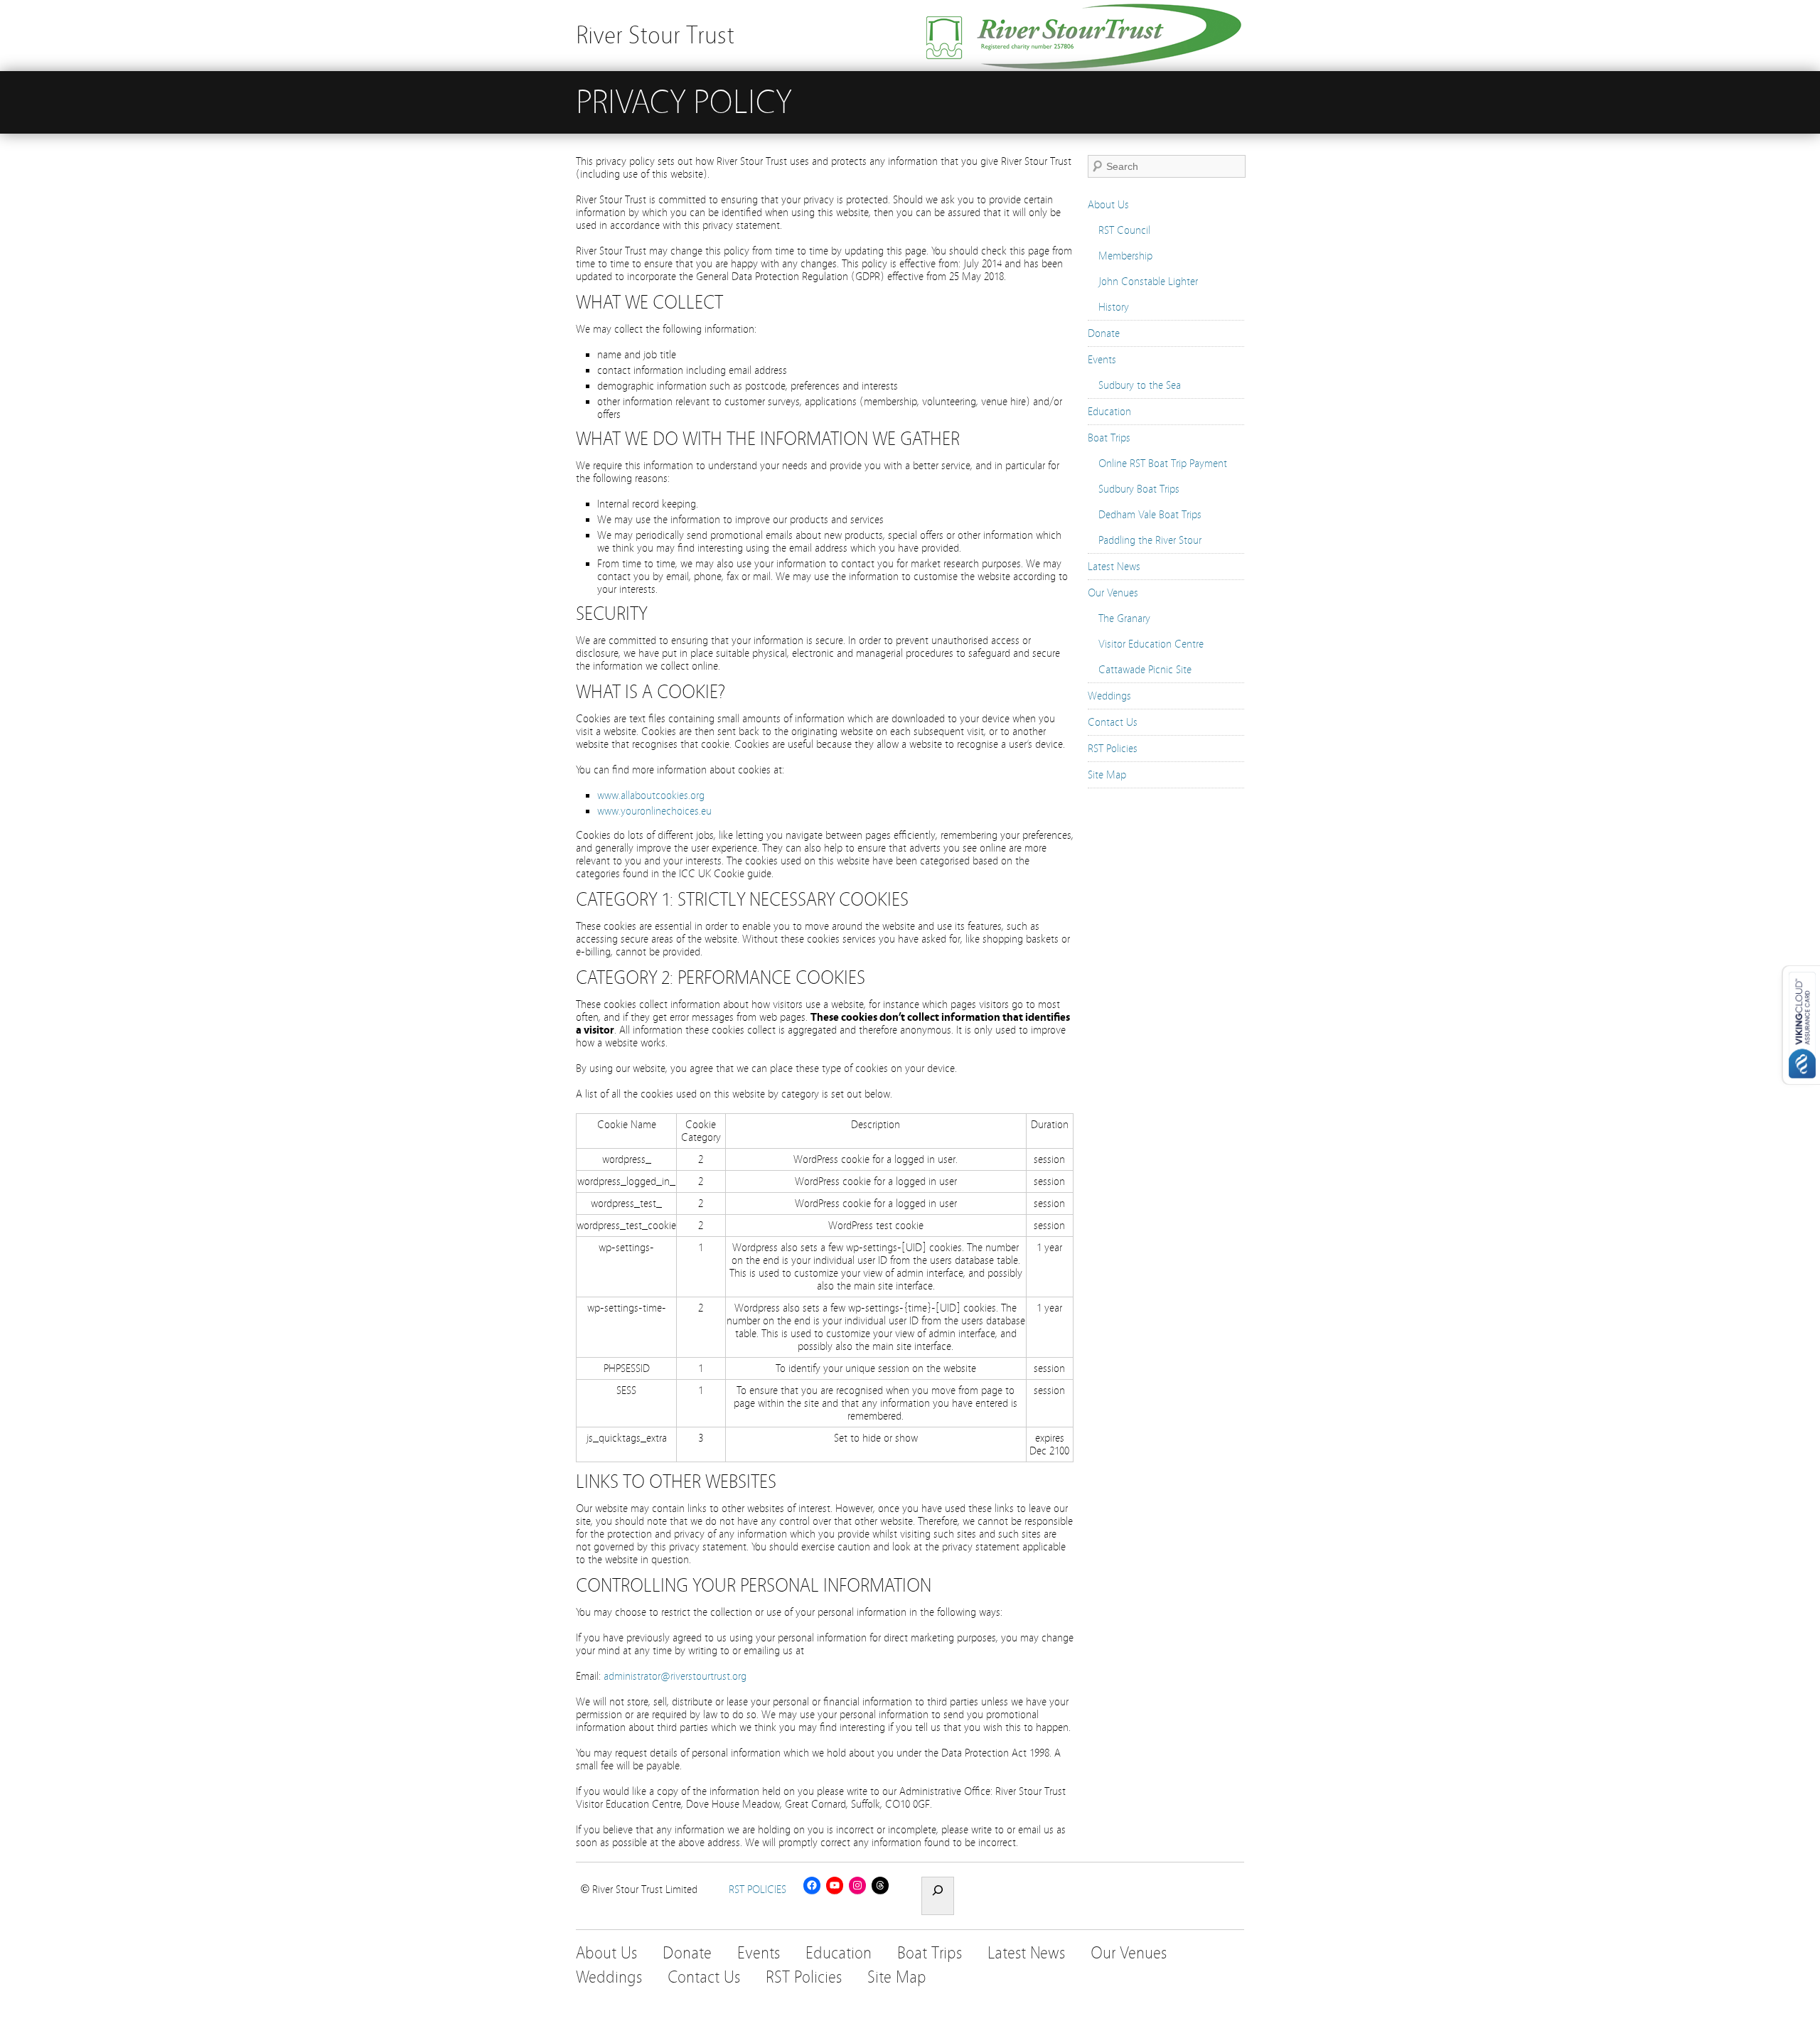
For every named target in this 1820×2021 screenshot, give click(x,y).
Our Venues (1113, 593)
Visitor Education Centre (1151, 644)
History (1114, 307)
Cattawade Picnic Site (1145, 670)
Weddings (1109, 696)
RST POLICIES (758, 1889)
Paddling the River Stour (1150, 540)
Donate (1104, 333)
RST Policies (1113, 749)
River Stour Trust (655, 35)
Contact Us (1113, 722)
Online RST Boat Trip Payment (1163, 463)
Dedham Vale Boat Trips (1150, 515)
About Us (1108, 205)
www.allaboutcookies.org (651, 795)
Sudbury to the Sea (1140, 385)
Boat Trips (1109, 438)
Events (1102, 360)
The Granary (1124, 618)
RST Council (1124, 230)
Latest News (1114, 567)
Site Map (1107, 775)
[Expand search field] (938, 1896)
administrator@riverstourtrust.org (675, 1676)
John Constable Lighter (1148, 282)
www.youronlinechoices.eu (654, 811)
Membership (1125, 256)
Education (1109, 412)
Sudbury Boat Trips (1139, 489)
